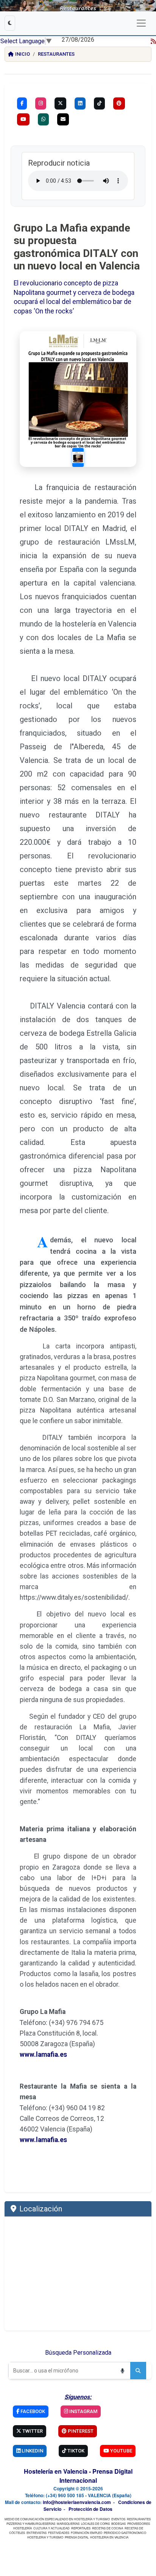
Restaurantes (56, 54)
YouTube (121, 2451)
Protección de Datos (90, 2509)
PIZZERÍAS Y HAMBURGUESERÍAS (31, 2524)
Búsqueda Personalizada (78, 2353)
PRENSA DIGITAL (77, 2537)
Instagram (83, 2411)
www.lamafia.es (43, 2055)
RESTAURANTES (139, 2519)
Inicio (23, 54)
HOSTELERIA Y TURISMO (45, 2537)
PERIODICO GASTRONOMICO (125, 2533)
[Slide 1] (78, 457)
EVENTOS (118, 2519)
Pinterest (80, 2431)
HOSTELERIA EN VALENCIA (109, 2537)
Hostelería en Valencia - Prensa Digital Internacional (78, 2476)
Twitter (32, 2431)
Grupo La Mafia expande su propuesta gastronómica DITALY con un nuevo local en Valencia (77, 247)
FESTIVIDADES (59, 2533)
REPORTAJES (81, 2528)
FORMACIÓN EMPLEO (87, 2533)
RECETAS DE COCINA (108, 2528)
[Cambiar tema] (10, 23)
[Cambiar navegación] (141, 23)
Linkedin (32, 2451)
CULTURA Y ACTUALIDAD (51, 2528)
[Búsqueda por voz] (122, 2371)
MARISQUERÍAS (68, 2524)
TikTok (75, 2451)
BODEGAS (119, 2524)
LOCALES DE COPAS (95, 2524)
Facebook (32, 2411)
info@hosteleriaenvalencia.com (77, 2502)
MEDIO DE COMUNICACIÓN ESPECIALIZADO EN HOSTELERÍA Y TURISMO (57, 2519)
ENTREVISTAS (37, 2533)
